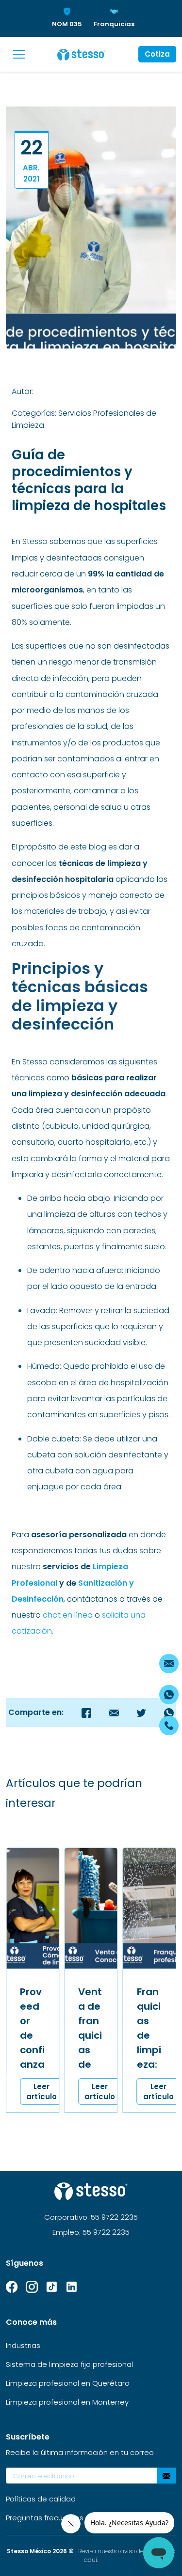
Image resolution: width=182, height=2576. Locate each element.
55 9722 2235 (114, 2217)
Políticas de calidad (41, 2499)
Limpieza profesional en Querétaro (68, 2383)
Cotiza (157, 54)
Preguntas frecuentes (45, 2518)
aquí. (91, 2560)
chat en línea (69, 1615)
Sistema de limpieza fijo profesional (69, 2364)
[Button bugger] (19, 54)
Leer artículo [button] (41, 2091)
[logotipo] (82, 54)
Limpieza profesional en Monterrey (67, 2402)
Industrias (23, 2345)
